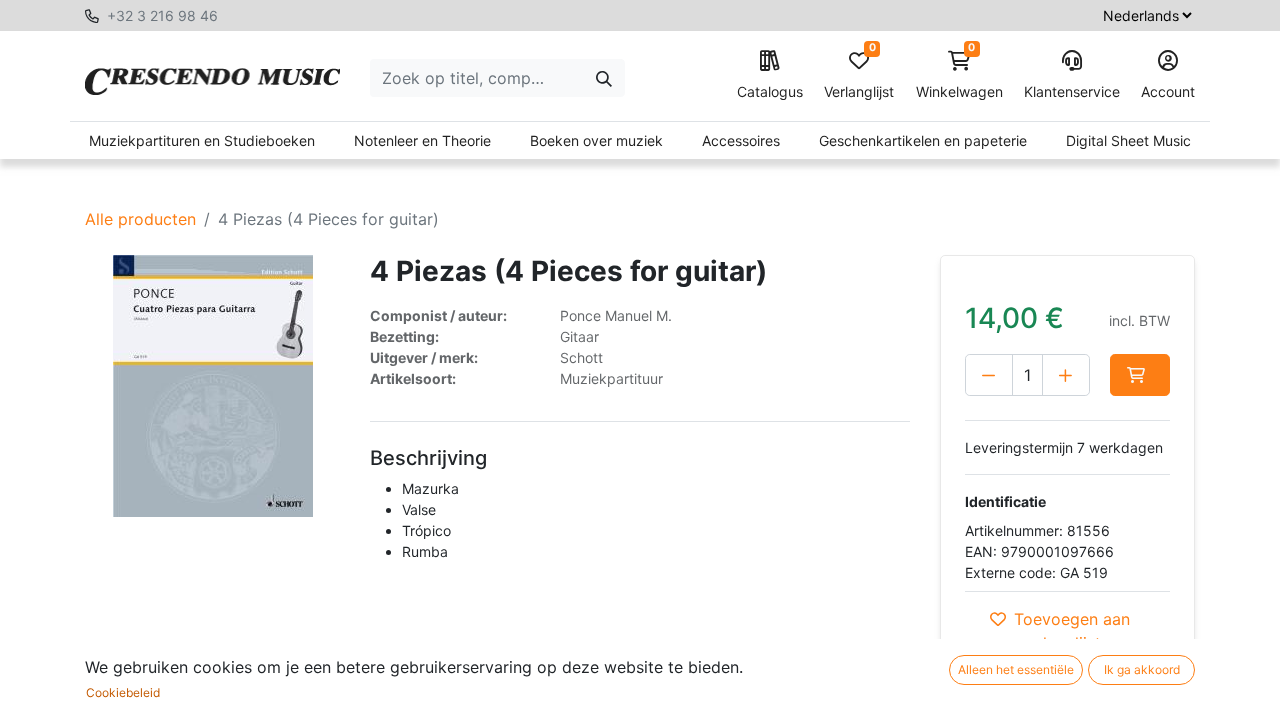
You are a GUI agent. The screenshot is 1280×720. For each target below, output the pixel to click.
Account (1168, 91)
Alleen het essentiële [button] (1016, 669)
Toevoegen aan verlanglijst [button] (1072, 631)
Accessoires (741, 140)
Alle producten (140, 219)
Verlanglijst (859, 75)
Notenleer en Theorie (422, 140)
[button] (1140, 375)
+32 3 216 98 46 (162, 15)
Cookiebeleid (123, 692)
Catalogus (770, 91)
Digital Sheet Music (1128, 140)
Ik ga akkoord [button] (1142, 669)
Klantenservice (1072, 91)
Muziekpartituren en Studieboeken (202, 140)
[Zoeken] (604, 78)
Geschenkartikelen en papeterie (923, 140)
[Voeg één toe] (1066, 375)
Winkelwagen (959, 75)
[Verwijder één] (989, 375)
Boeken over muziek (596, 140)
